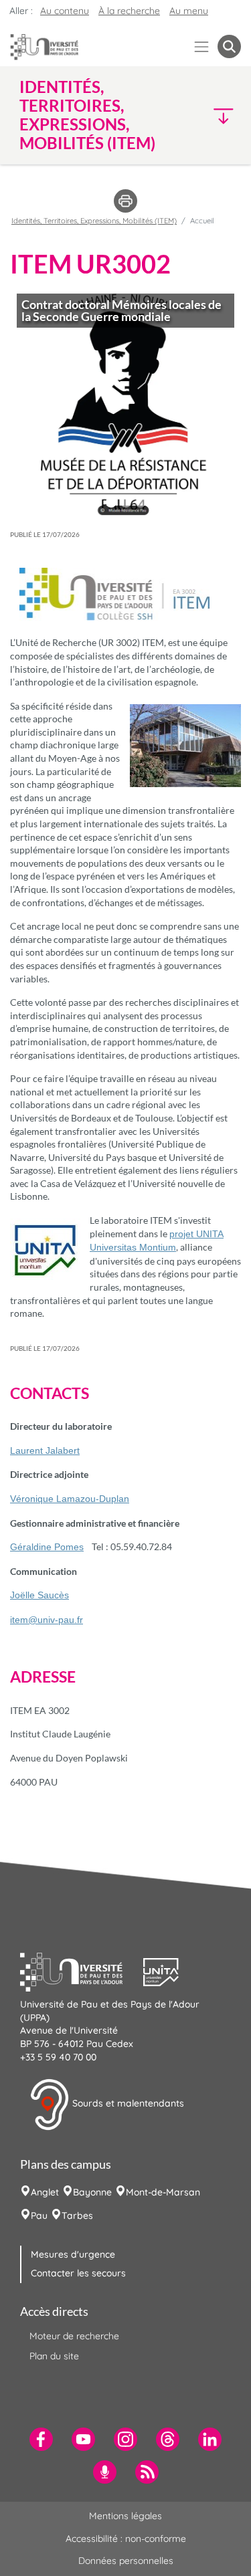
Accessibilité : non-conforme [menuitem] (126, 2539)
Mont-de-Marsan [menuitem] (163, 2192)
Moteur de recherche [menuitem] (74, 2336)
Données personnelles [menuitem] (126, 2561)
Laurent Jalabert (45, 1451)
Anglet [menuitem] (45, 2192)
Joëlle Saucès (39, 1595)
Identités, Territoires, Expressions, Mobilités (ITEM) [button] (87, 115)
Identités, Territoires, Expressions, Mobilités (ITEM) (94, 221)
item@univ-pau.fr (47, 1620)
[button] (215, 115)
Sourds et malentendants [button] (127, 2103)
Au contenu (65, 11)
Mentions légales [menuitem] (125, 2516)
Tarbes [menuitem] (77, 2216)
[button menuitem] (229, 46)
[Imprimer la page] (125, 200)
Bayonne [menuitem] (92, 2192)
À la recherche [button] (129, 11)
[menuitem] (41, 2439)
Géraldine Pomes (47, 1547)
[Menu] (202, 46)
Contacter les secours (78, 2273)
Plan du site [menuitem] (54, 2356)
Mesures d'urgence (73, 2254)
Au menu (189, 11)
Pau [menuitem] (39, 2216)
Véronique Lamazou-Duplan (70, 1499)
